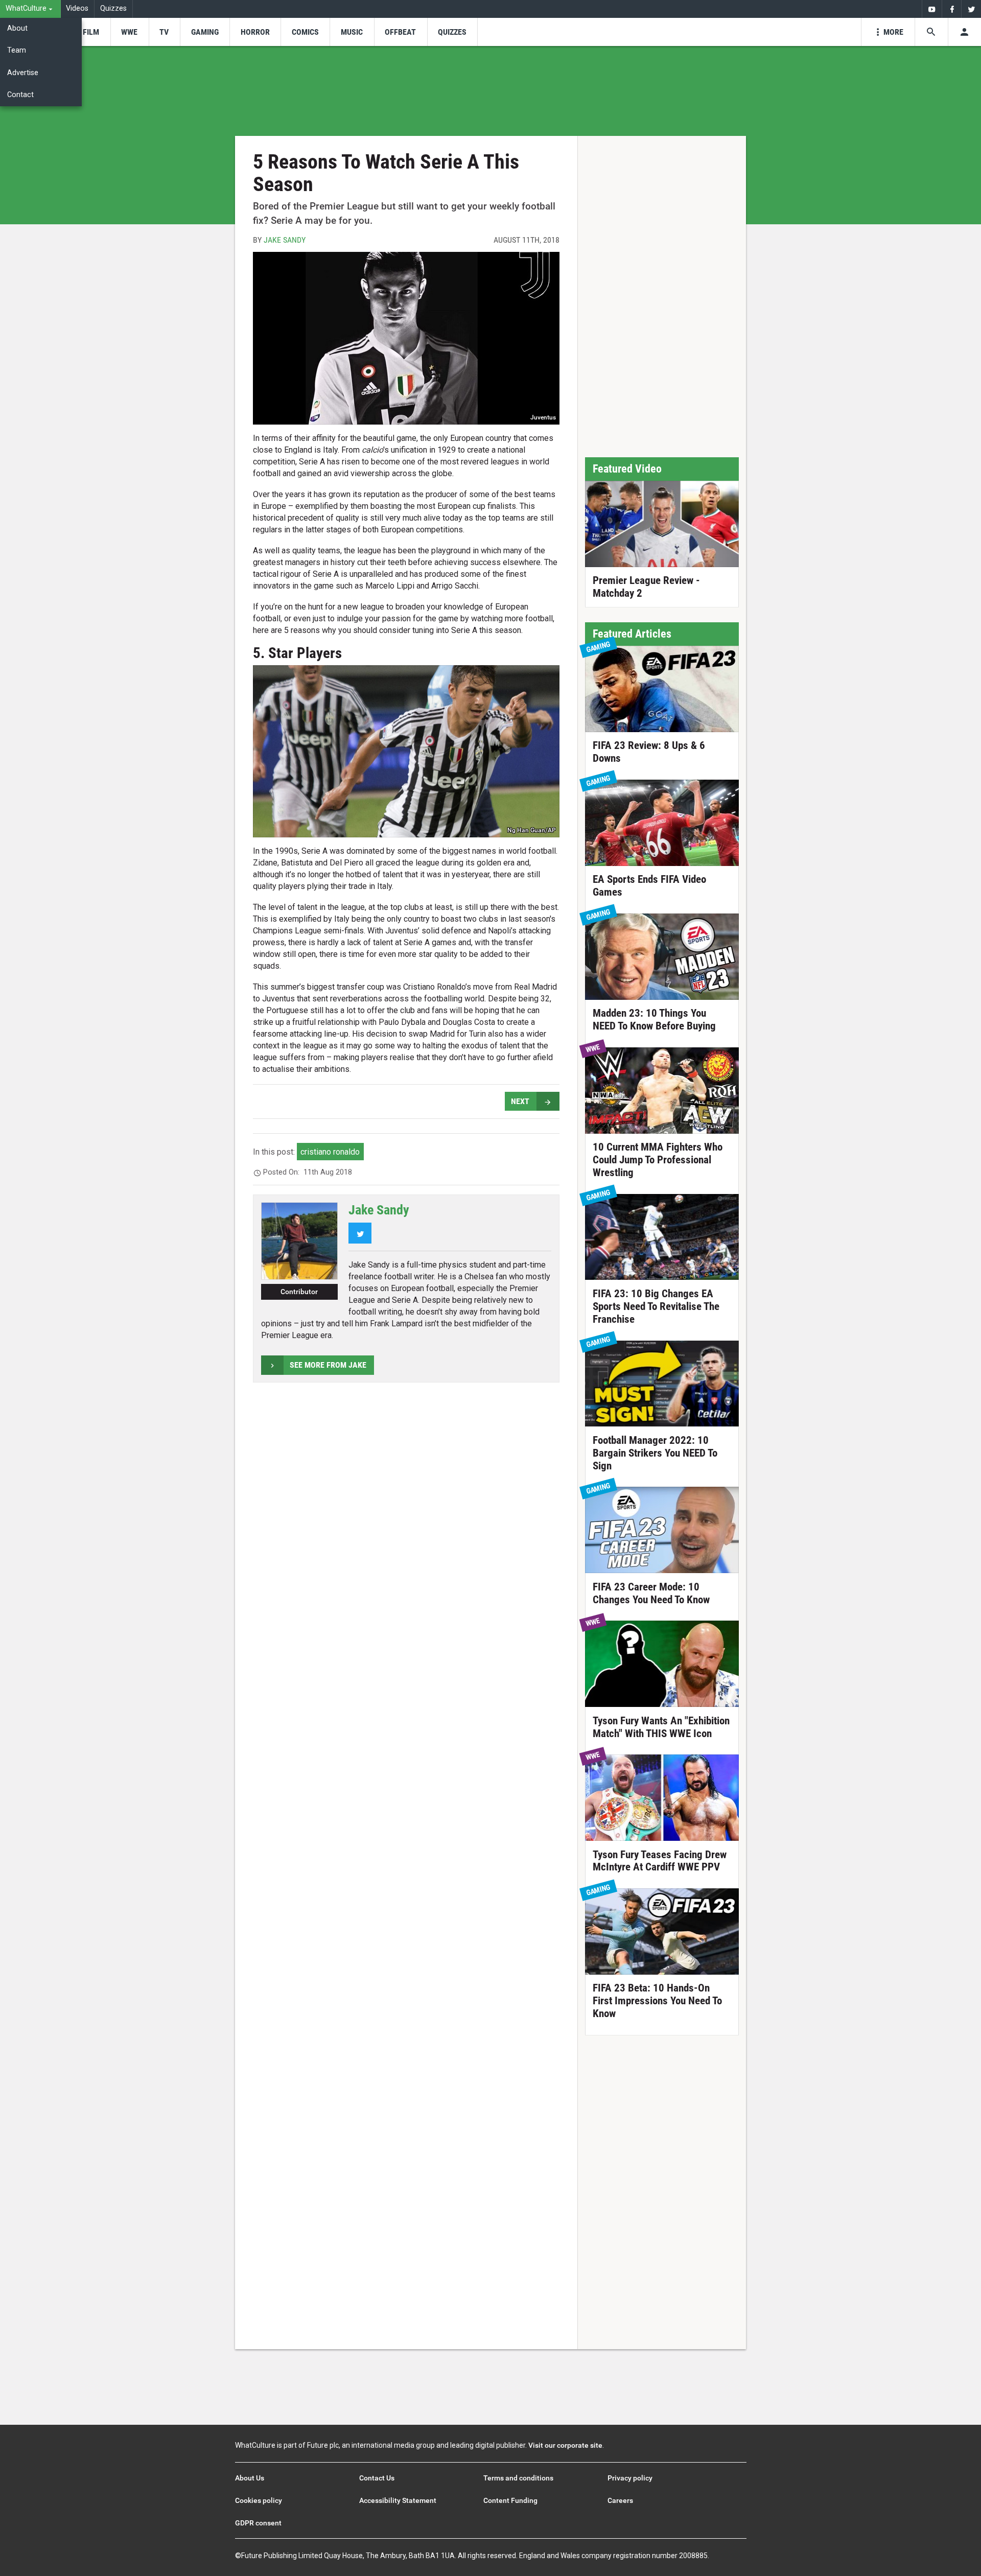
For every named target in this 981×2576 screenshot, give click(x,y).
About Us (250, 2478)
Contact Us (377, 2478)
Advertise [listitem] (23, 73)
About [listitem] (17, 28)
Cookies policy (259, 2500)
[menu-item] (91, 32)
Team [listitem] (17, 50)
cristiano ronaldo (330, 1152)
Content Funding (510, 2500)
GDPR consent (258, 2523)
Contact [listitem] (20, 95)
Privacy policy (630, 2478)
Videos (77, 8)
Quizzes (113, 8)
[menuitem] (30, 9)
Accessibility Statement (398, 2500)
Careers (620, 2500)
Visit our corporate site (565, 2445)
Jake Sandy (285, 240)
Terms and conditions (518, 2478)
